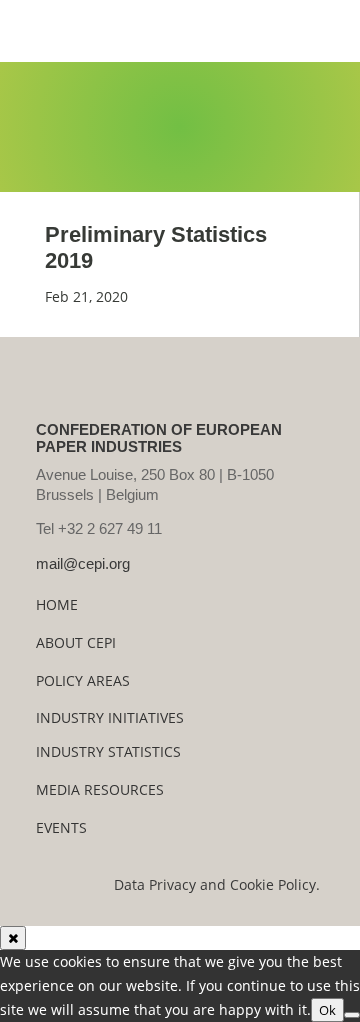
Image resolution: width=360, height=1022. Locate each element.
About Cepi (76, 642)
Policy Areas (83, 680)
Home (57, 604)
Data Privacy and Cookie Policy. (217, 884)
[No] (352, 1015)
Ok (327, 1010)
